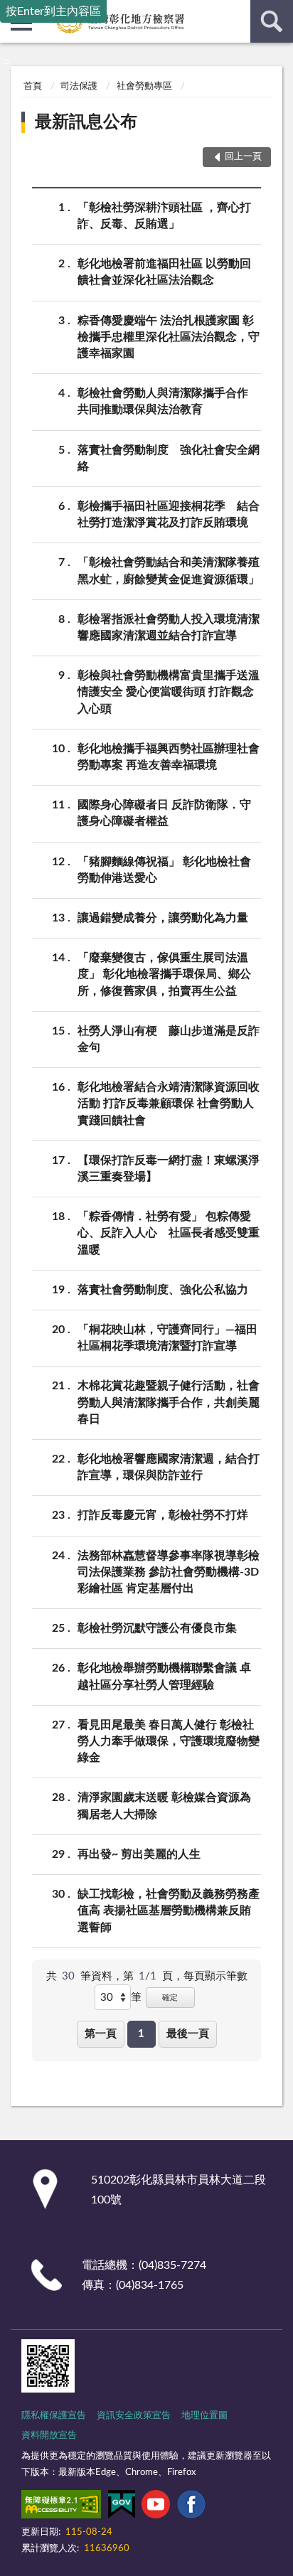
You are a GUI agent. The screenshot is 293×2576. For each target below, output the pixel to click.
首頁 (33, 86)
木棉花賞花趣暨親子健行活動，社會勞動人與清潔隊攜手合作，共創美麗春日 (169, 1402)
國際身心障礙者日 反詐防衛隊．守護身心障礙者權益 (164, 813)
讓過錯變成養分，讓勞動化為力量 (163, 918)
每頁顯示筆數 (215, 1976)
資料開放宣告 (49, 2436)
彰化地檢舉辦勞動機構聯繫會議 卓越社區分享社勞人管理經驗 (164, 1676)
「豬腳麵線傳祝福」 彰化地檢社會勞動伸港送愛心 (164, 870)
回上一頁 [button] (243, 157)
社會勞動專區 (144, 86)
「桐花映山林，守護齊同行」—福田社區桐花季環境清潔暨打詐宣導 (167, 1338)
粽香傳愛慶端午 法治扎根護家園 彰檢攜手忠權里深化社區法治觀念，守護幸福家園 (169, 337)
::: (7, 61)
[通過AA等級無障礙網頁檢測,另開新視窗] (61, 2507)
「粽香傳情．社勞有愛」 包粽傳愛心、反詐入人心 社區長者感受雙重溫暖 (169, 1233)
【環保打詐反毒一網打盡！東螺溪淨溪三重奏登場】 (169, 1169)
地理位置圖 (204, 2416)
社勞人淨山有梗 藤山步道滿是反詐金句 (169, 1039)
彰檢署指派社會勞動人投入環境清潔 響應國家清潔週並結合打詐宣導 (169, 627)
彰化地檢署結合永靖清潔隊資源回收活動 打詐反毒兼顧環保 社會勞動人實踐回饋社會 (169, 1103)
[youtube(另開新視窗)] (156, 2507)
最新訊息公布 (86, 122)
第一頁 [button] (101, 2034)
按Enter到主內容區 (53, 11)
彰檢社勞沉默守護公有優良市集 (157, 1628)
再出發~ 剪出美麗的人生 (139, 1854)
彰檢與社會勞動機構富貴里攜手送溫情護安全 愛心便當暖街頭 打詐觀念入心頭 (169, 692)
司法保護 (79, 86)
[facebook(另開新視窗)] (191, 2507)
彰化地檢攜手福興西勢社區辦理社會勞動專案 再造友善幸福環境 (169, 757)
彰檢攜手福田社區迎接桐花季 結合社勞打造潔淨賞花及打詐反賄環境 (169, 514)
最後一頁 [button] (188, 2034)
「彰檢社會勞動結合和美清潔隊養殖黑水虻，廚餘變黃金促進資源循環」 (169, 571)
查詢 (272, 21)
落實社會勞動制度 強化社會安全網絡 (169, 458)
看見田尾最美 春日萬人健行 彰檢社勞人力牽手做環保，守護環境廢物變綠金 (169, 1741)
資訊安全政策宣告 (134, 2416)
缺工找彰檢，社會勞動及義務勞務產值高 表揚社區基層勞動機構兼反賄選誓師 (169, 1910)
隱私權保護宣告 (54, 2416)
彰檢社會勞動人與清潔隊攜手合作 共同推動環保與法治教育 (169, 401)
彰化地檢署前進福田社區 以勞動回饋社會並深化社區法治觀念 (164, 272)
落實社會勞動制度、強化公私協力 (163, 1290)
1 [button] (141, 2034)
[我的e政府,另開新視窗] (122, 2507)
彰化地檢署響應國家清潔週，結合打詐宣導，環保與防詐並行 (169, 1467)
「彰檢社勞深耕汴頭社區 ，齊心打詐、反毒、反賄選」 (164, 216)
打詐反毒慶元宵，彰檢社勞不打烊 (163, 1515)
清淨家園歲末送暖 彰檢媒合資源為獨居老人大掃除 (164, 1806)
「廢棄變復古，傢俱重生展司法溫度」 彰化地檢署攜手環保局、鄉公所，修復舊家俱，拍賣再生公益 (164, 974)
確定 (170, 1998)
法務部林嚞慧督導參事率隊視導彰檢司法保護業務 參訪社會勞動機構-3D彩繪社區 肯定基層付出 (169, 1572)
